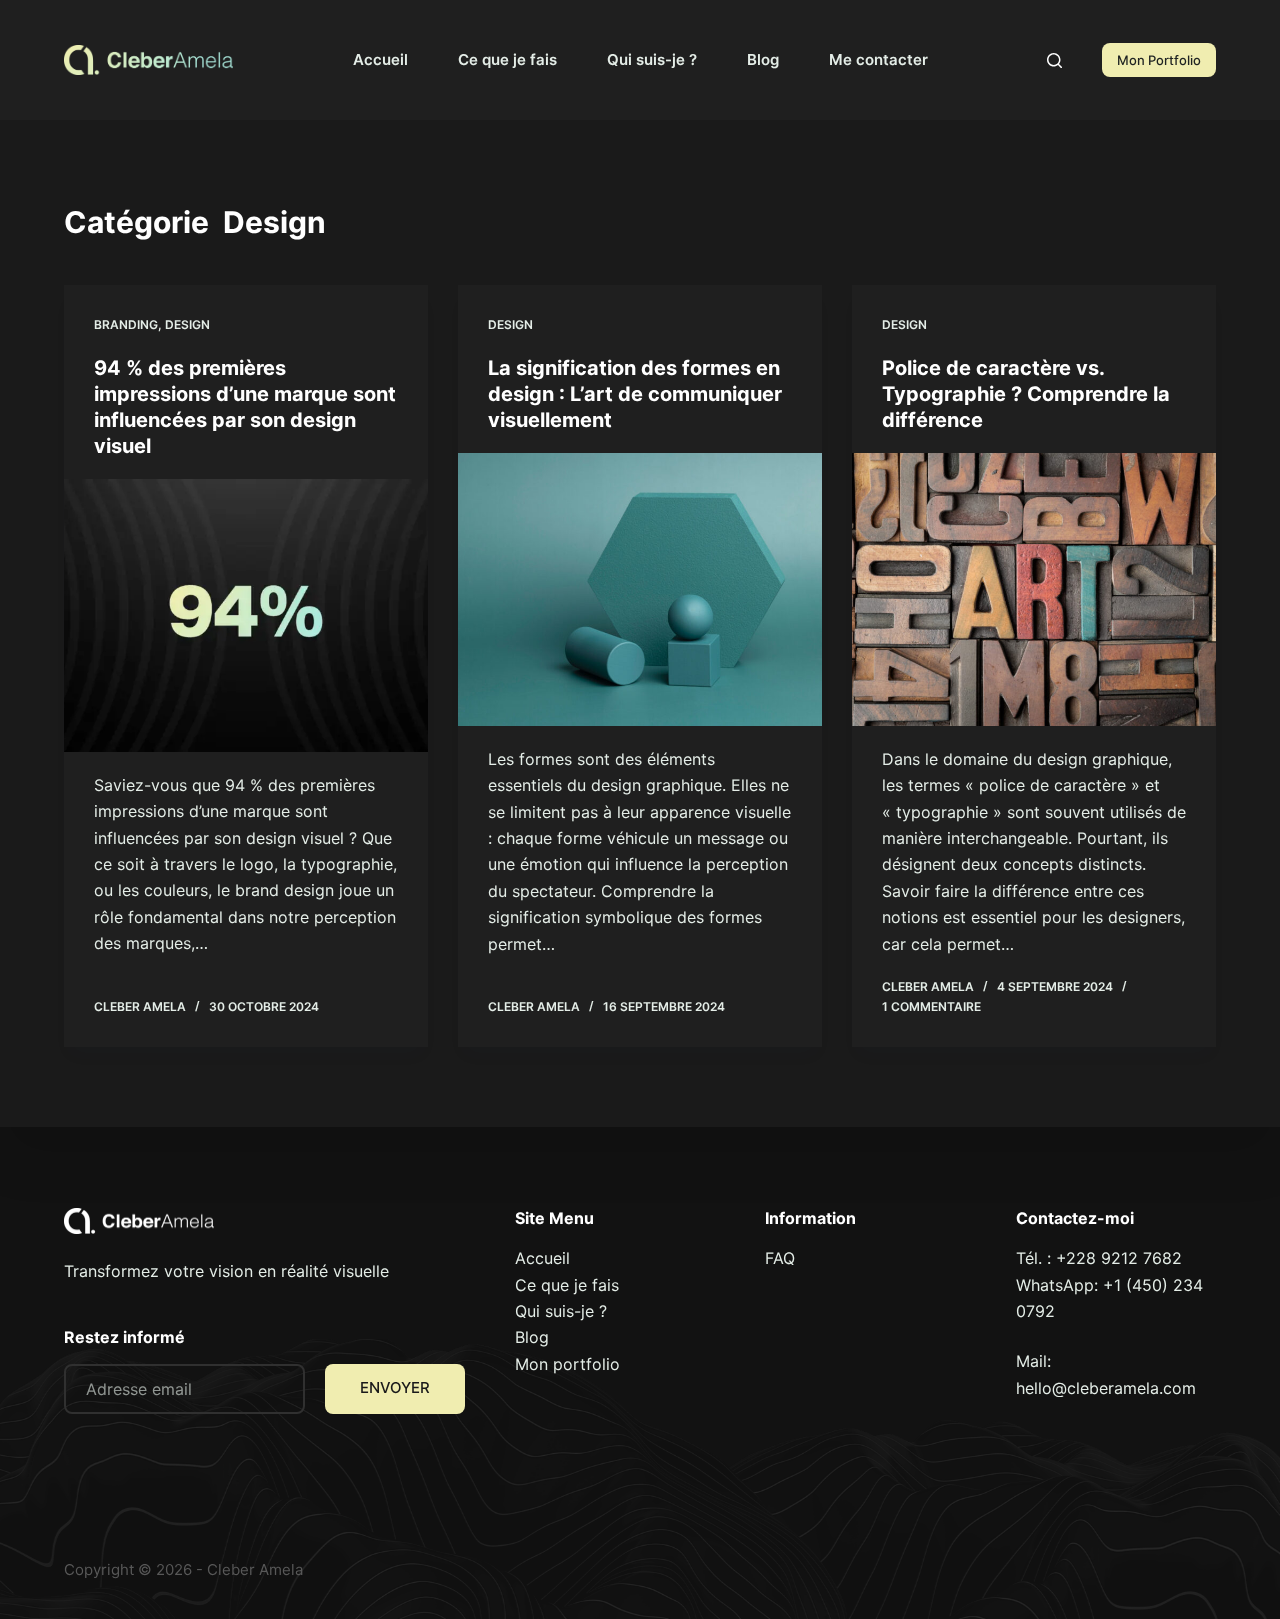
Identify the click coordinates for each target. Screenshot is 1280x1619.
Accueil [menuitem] (380, 59)
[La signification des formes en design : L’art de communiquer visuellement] (640, 589)
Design (187, 324)
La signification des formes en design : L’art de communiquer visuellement (635, 394)
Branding (126, 324)
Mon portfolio (567, 1364)
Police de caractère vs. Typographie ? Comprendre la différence (1026, 394)
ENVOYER (395, 1387)
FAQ (780, 1258)
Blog (532, 1337)
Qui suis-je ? (561, 1311)
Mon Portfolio (1159, 60)
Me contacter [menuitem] (878, 59)
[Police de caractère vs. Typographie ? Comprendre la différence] (1034, 589)
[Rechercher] (1054, 60)
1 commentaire (931, 1006)
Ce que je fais (567, 1285)
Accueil (542, 1258)
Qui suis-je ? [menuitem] (652, 59)
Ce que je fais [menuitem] (507, 59)
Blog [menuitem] (763, 59)
